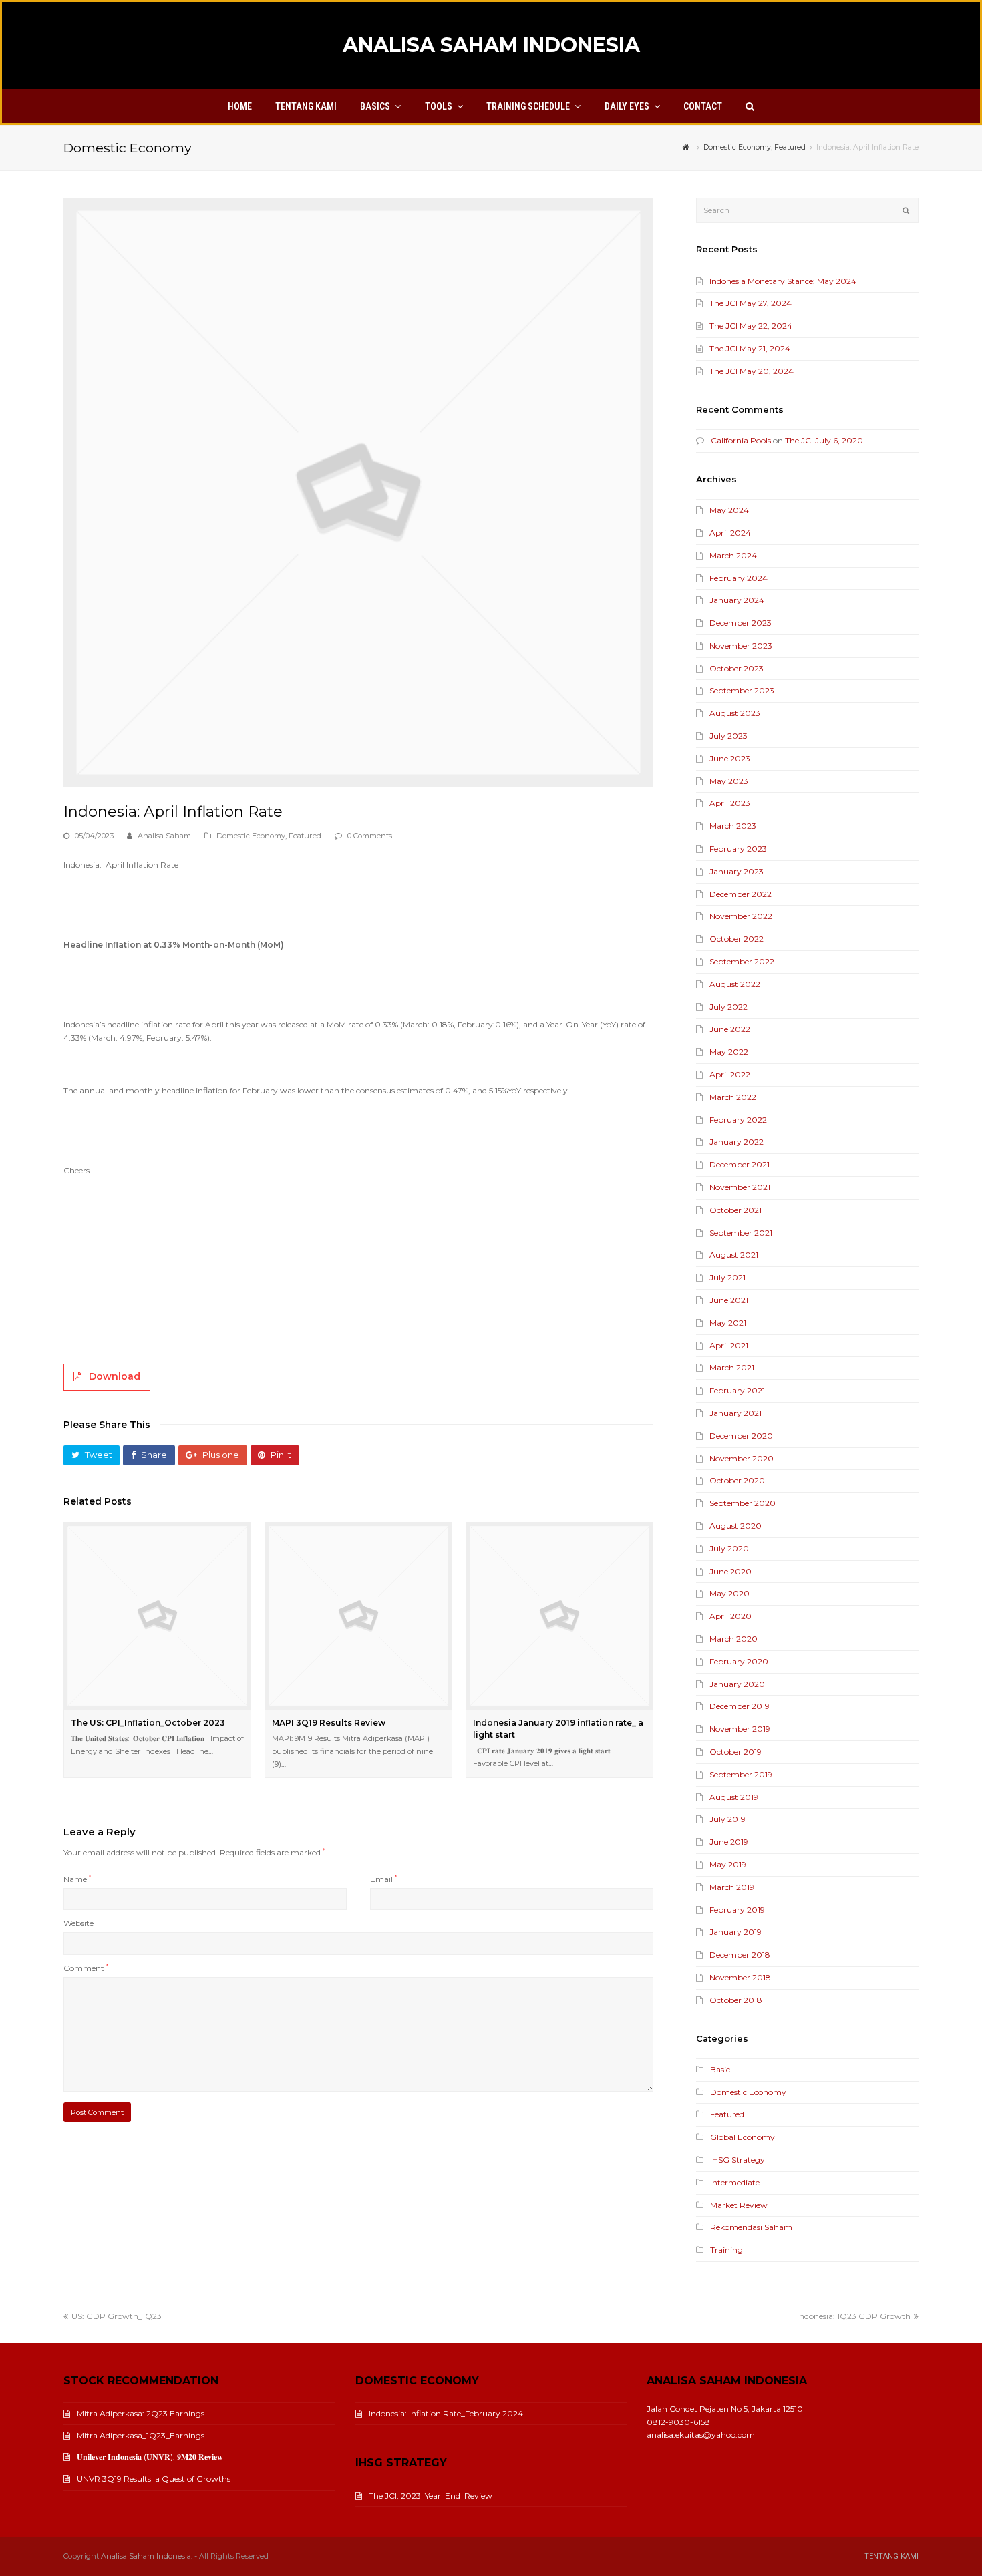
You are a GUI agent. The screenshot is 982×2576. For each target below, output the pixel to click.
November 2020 (742, 1458)
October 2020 (737, 1480)
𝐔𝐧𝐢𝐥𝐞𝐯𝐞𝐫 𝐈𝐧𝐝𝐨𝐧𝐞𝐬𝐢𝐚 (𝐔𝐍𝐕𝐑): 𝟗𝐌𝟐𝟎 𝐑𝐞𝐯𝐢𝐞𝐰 (150, 2457)
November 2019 (740, 1729)
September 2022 (742, 961)
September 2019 (741, 1774)
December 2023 (741, 623)
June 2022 (730, 1029)
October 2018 (736, 2000)
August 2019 (734, 1797)
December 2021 (740, 1164)
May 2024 (729, 510)
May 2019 (728, 1864)
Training (726, 2250)
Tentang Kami (891, 2556)
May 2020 (729, 1593)
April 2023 (730, 803)
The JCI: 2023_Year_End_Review (431, 2496)
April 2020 (730, 1616)
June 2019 (729, 1842)
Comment (86, 1968)
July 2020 (729, 1548)
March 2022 (733, 1097)
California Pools (741, 440)
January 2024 (737, 600)
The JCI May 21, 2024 (750, 348)
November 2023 (741, 646)
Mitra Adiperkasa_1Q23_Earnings (141, 2435)
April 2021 (729, 1345)
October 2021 (735, 1210)
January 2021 (735, 1413)
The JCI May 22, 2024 (751, 326)
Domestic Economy (251, 836)
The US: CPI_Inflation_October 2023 (148, 1723)
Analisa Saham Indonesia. (147, 2556)
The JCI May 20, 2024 (752, 371)
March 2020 (733, 1639)
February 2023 (738, 849)
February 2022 (738, 1120)
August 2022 (735, 984)
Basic (720, 2069)
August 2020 (735, 1526)
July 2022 (728, 1007)
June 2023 (730, 758)
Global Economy (743, 2137)
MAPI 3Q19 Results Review (329, 1723)
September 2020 (743, 1503)
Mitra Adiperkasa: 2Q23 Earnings (141, 2413)
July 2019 (727, 1819)
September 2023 (742, 690)
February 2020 (739, 1661)
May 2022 (729, 1052)
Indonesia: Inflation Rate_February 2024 (446, 2413)
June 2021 (729, 1300)
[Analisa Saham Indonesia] (688, 147)
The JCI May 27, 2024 (751, 303)
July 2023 (728, 736)
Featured (305, 836)
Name (77, 1879)
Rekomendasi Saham (751, 2227)
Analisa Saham (164, 836)
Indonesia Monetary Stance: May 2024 (783, 281)
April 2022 (730, 1074)
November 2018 (740, 1977)
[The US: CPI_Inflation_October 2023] (157, 1616)
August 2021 (734, 1255)
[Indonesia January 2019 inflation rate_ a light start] (559, 1616)
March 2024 (733, 555)
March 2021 (732, 1367)
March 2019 (732, 1887)
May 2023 (729, 781)
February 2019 (737, 1910)
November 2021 (740, 1187)
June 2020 (730, 1571)
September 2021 (741, 1233)
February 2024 (739, 578)
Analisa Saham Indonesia (491, 45)
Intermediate (735, 2182)
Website (78, 1923)
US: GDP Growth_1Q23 (117, 2316)
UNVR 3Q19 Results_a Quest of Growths (154, 2479)
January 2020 (737, 1684)
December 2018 (740, 1955)
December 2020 (741, 1436)
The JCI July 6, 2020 (824, 440)
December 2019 (740, 1706)
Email (383, 1879)
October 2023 (737, 668)
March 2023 (733, 826)
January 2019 (735, 1932)
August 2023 (735, 713)
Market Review (739, 2205)
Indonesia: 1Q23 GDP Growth (854, 2316)
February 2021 (737, 1390)
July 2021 (727, 1277)
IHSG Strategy (738, 2160)
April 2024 (730, 533)
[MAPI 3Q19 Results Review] (358, 1616)
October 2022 (737, 939)
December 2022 (741, 894)
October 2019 (735, 1752)
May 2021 (728, 1323)
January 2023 (737, 871)
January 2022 (737, 1142)
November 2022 (741, 916)
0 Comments (370, 836)
